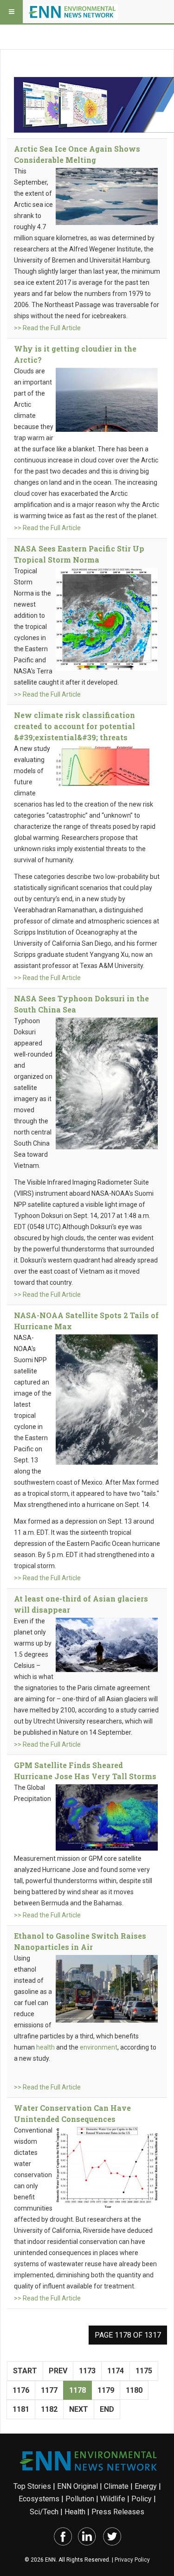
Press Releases (118, 2512)
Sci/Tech (44, 2512)
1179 (106, 2390)
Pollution (80, 2499)
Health (75, 2512)
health (45, 2047)
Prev (58, 2371)
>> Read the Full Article (47, 328)
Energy (146, 2486)
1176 (21, 2390)
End (107, 2409)
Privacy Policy (132, 2560)
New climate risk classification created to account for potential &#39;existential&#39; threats (74, 726)
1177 (49, 2390)
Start (25, 2371)
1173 (87, 2371)
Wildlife (113, 2499)
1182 (49, 2409)
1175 (144, 2371)
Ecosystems (39, 2499)
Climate (116, 2486)
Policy (142, 2499)
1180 (134, 2390)
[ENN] (73, 12)
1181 (21, 2409)
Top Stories (32, 2486)
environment (99, 2047)
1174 (116, 2371)
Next (79, 2409)
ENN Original (77, 2486)
